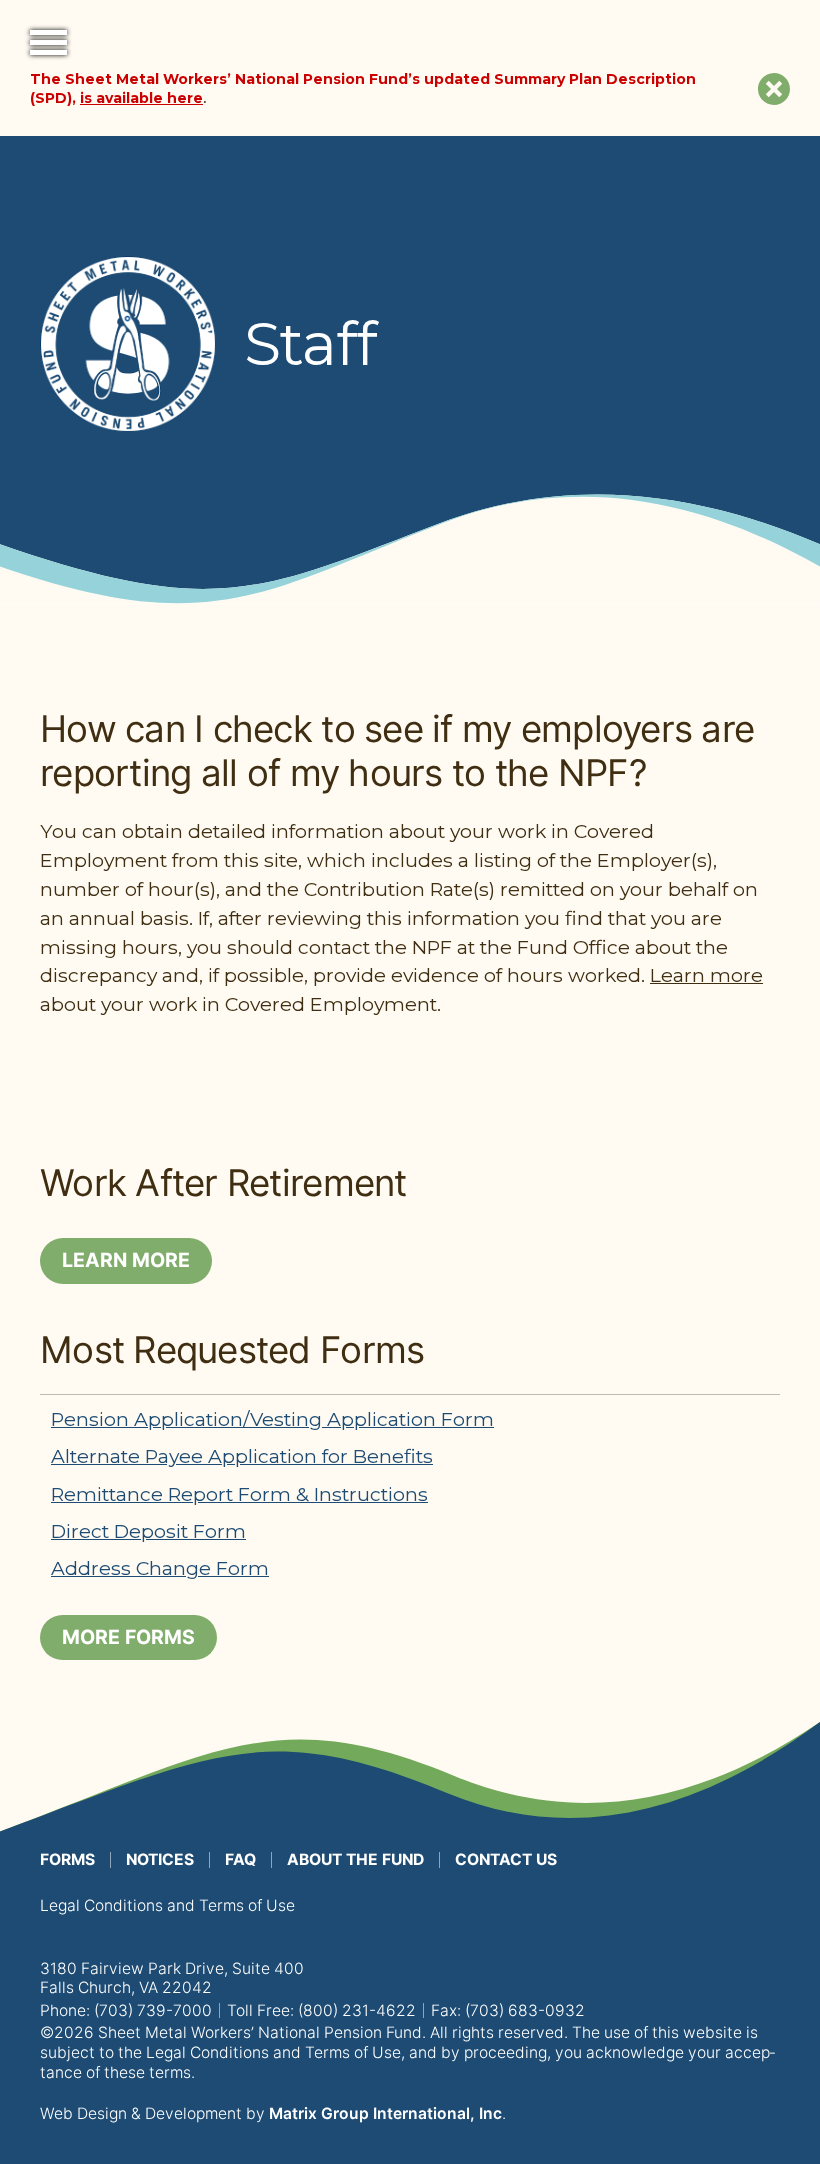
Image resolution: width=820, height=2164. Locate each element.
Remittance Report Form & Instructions (239, 1494)
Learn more (706, 975)
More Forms (128, 1637)
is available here (141, 98)
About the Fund (355, 1859)
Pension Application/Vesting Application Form (272, 1419)
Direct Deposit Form (148, 1531)
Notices (160, 1859)
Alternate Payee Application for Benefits (242, 1456)
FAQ (240, 1859)
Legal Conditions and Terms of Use (167, 1905)
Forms (67, 1859)
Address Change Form (160, 1568)
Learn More (126, 1260)
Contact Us (506, 1859)
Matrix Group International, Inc (385, 2113)
